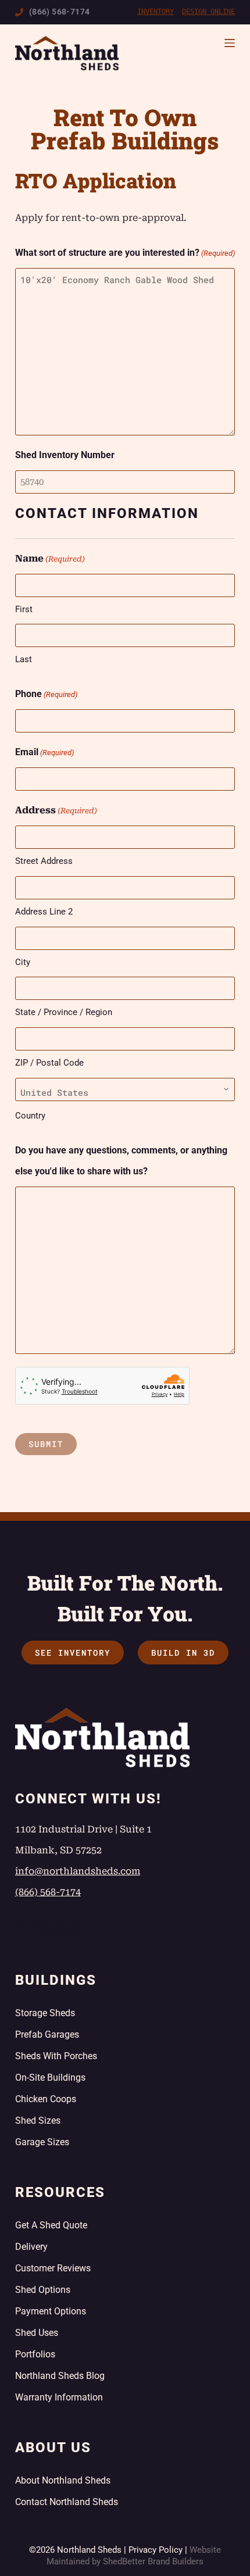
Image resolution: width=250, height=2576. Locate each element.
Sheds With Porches (56, 2056)
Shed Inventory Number (65, 455)
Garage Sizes (42, 2142)
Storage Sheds (45, 2013)
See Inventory (73, 1653)
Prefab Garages (47, 2034)
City (23, 962)
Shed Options (43, 2290)
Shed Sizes (38, 2121)
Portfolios (35, 2354)
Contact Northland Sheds (67, 2502)
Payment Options (51, 2311)
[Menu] (230, 43)
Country (30, 1116)
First (24, 609)
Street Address (44, 861)
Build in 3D (183, 1653)
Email (44, 752)
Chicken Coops (46, 2099)
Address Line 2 (44, 912)
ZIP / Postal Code (49, 1063)
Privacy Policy (156, 2550)
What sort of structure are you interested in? (125, 253)
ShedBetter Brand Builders (153, 2561)
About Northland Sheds (63, 2480)
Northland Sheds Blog (60, 2376)
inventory (156, 12)
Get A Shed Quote (51, 2225)
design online (208, 12)
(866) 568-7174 (60, 12)
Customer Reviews (53, 2268)
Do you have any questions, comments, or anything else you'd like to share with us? (121, 1161)
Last (24, 659)
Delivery (31, 2247)
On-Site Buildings (50, 2077)
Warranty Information (59, 2397)
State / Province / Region (64, 1012)
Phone (46, 694)
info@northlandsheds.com (78, 1871)
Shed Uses (37, 2333)
